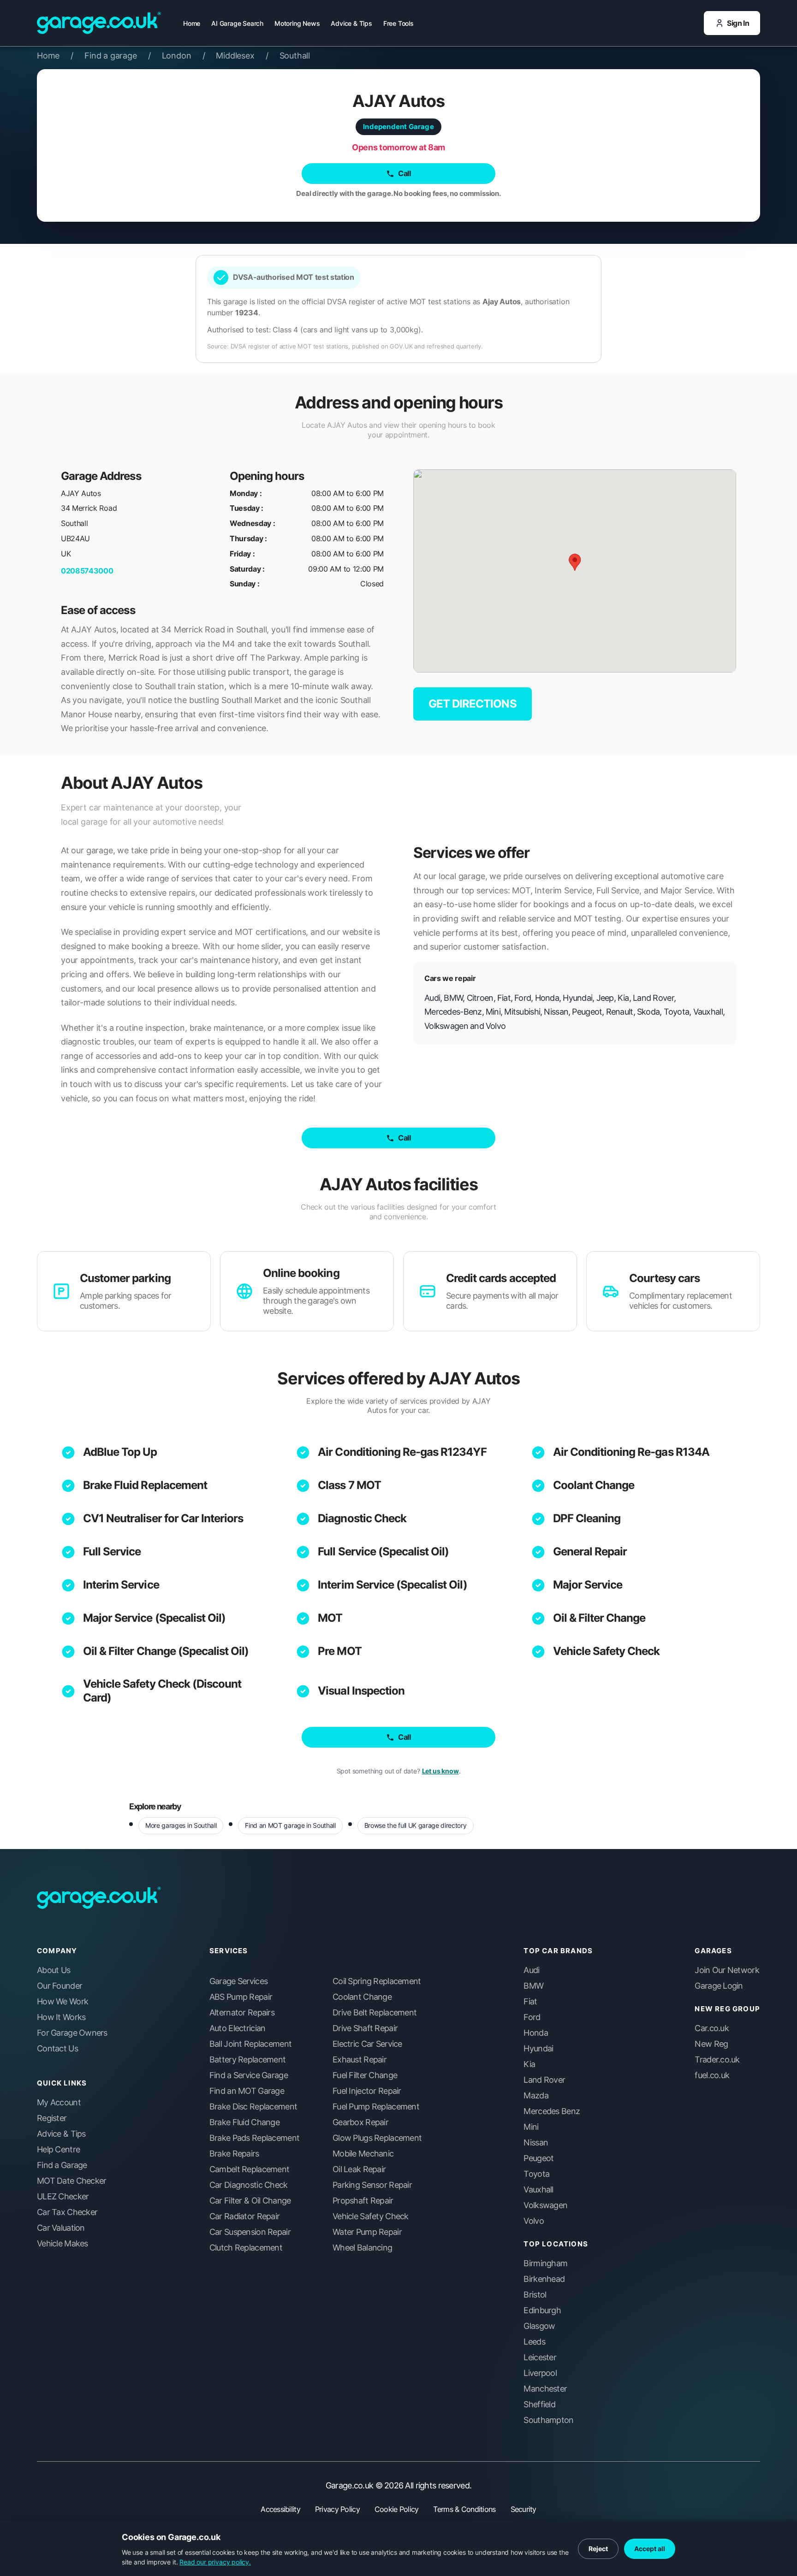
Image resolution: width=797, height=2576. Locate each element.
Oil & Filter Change (599, 1618)
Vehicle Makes (62, 2244)
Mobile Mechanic (363, 2154)
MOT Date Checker (71, 2181)
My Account (59, 2103)
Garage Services (238, 1981)
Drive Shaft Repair (365, 2028)
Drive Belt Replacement (375, 2013)
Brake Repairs (234, 2154)
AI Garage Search (237, 23)
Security (523, 2509)
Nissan (536, 2143)
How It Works (61, 2017)
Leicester (540, 2357)
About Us (54, 1970)
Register (52, 2118)
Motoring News (297, 23)
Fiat (530, 2002)
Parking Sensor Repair (372, 2185)
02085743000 (87, 571)
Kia (529, 2064)
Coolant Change (594, 1485)
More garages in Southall (181, 1825)
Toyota (536, 2174)
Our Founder (59, 1986)
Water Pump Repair (367, 2232)
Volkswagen (545, 2205)
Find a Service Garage (249, 2075)
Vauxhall (538, 2190)
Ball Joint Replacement (250, 2044)
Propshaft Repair (363, 2201)
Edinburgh (542, 2310)
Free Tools (398, 23)
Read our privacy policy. (215, 2562)
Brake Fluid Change (244, 2122)
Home (192, 23)
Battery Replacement (247, 2060)
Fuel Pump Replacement (376, 2107)
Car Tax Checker (67, 2212)
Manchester (545, 2389)
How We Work (62, 2002)
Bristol (535, 2295)
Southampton (548, 2420)
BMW (533, 1986)
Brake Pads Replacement (254, 2138)
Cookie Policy (397, 2509)
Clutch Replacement (246, 2248)
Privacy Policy (337, 2509)
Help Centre (58, 2150)
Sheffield (539, 2405)
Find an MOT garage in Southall (290, 1825)
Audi (531, 1970)
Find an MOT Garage (247, 2091)
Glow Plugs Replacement (377, 2138)
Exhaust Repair (360, 2060)
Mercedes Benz (552, 2111)
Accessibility (280, 2509)
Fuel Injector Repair (367, 2091)
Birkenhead (544, 2279)
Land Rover (544, 2080)
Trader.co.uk (717, 2060)
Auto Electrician (237, 2028)
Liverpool (540, 2373)
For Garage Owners (72, 2033)
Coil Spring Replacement (377, 1981)
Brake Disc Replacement (253, 2107)
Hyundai (538, 2049)
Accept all (650, 2549)
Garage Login (719, 1986)
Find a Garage (62, 2165)
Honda (535, 2033)
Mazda (536, 2096)
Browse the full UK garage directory (416, 1825)
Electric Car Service (367, 2044)
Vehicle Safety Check (607, 1651)
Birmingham (545, 2263)
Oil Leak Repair (359, 2169)
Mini (531, 2127)
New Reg (711, 2044)
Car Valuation (61, 2228)
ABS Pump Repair (241, 1997)
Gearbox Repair (360, 2122)
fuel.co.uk (712, 2075)
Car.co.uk (712, 2028)
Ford (532, 2017)
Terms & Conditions (464, 2509)
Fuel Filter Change (365, 2075)
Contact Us (57, 2049)
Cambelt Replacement (249, 2169)
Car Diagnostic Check (249, 2185)
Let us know (440, 1771)
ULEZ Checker (63, 2197)
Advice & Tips (351, 23)
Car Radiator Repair (244, 2216)
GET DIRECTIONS (473, 704)
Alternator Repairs (242, 2013)
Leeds (534, 2342)
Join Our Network (727, 1970)
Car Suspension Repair (250, 2232)
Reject (598, 2549)
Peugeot (538, 2158)
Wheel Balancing (362, 2248)
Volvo (533, 2221)
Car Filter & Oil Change (250, 2201)
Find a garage (118, 56)
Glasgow (539, 2326)
